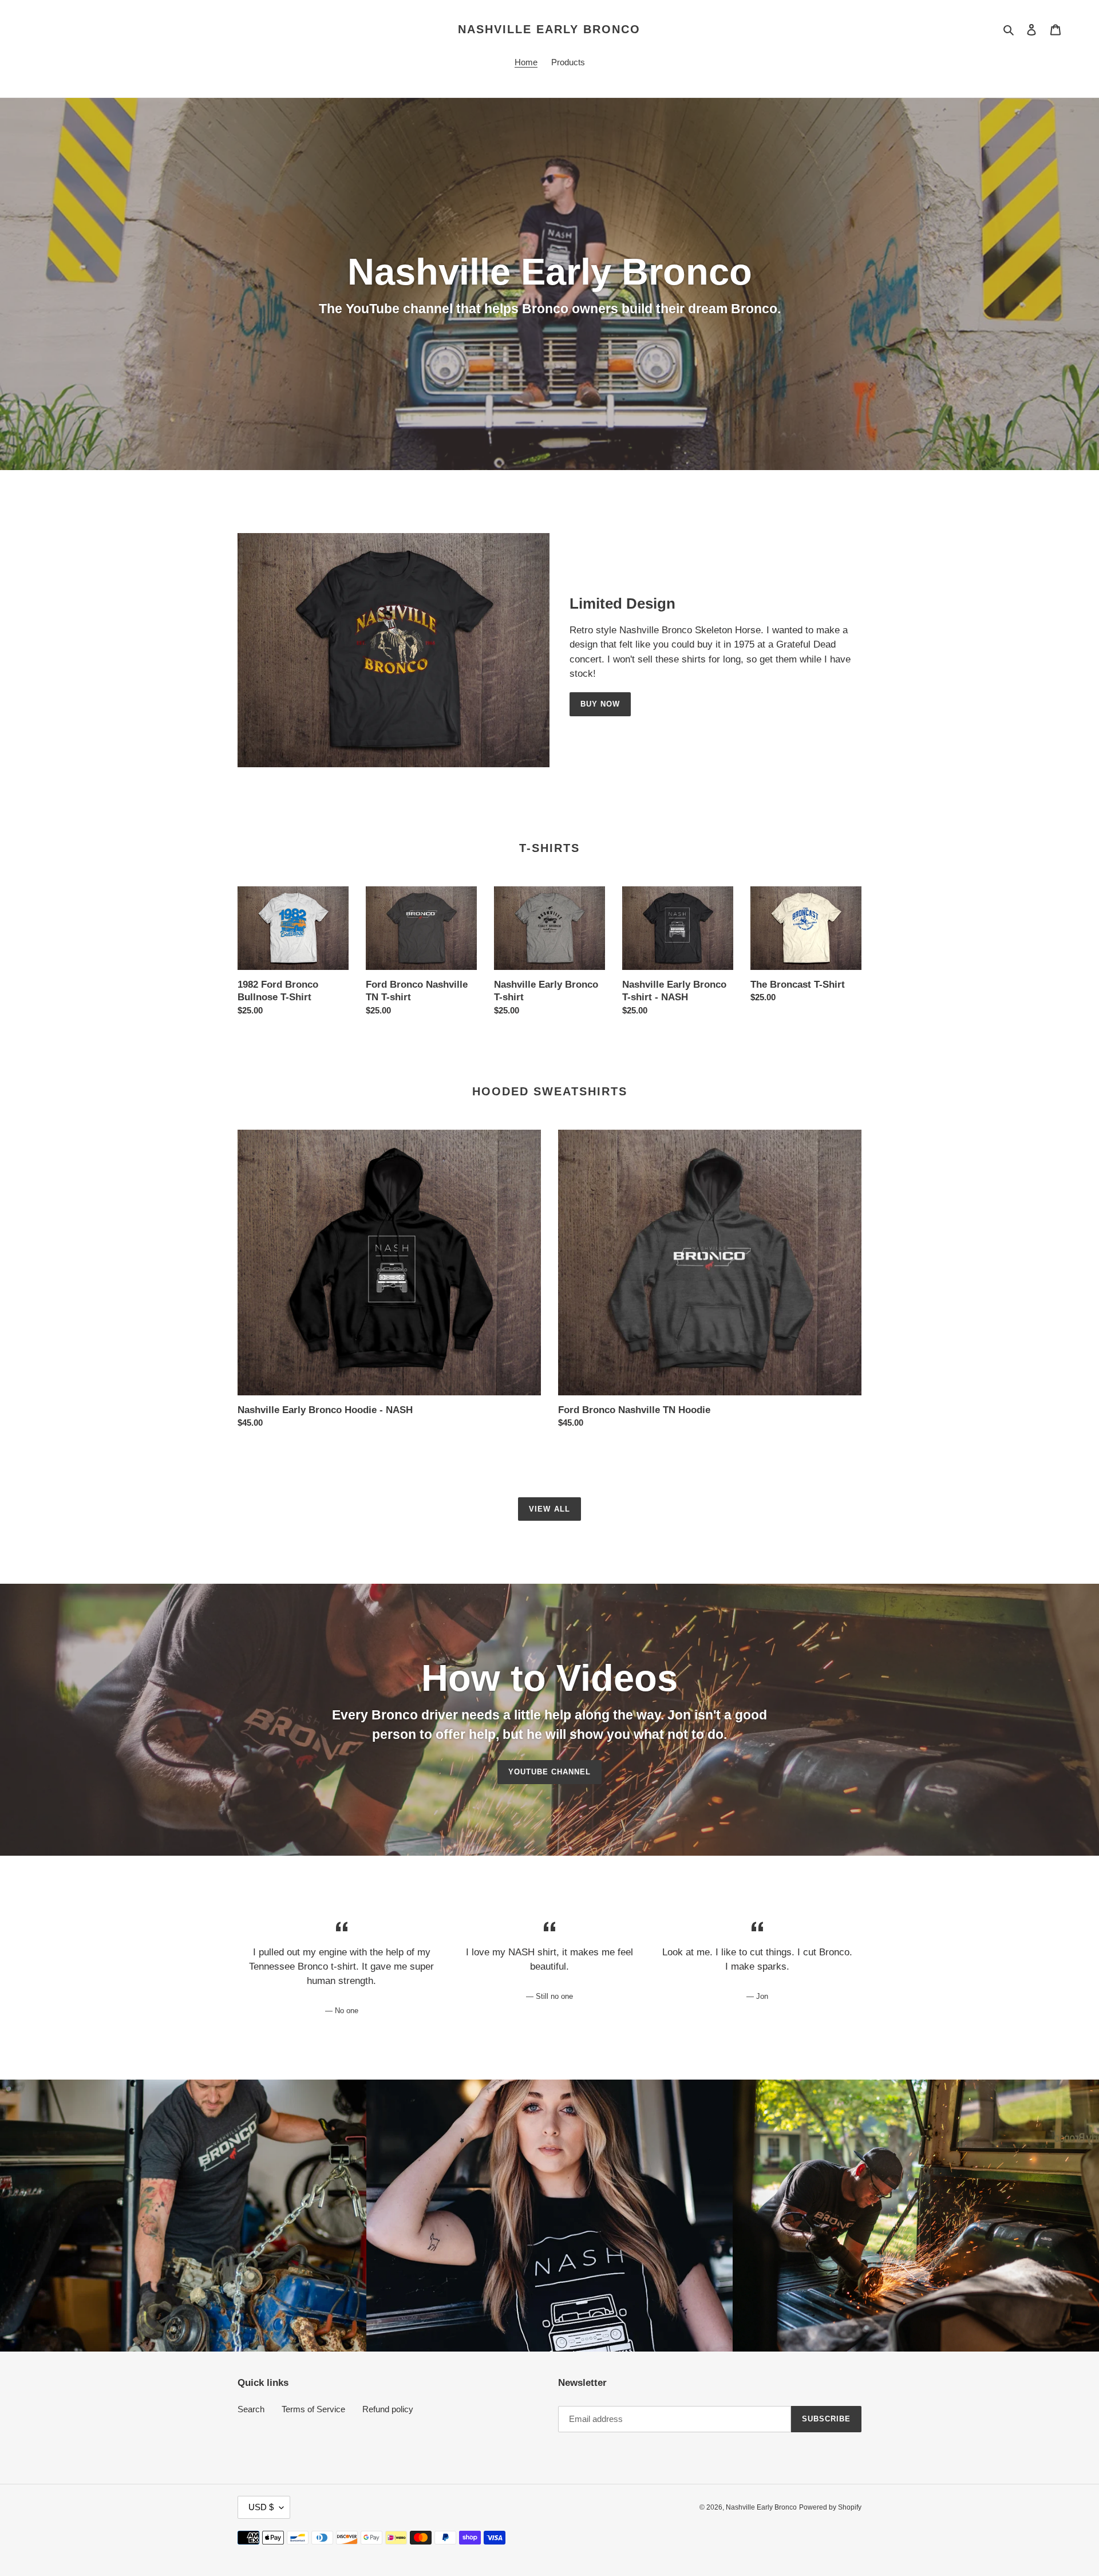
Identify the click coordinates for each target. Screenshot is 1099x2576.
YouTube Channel (550, 1772)
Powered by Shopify (830, 2507)
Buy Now (600, 704)
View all (549, 1509)
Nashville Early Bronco (549, 29)
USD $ (261, 2507)
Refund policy (388, 2409)
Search (251, 2409)
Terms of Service (313, 2409)
